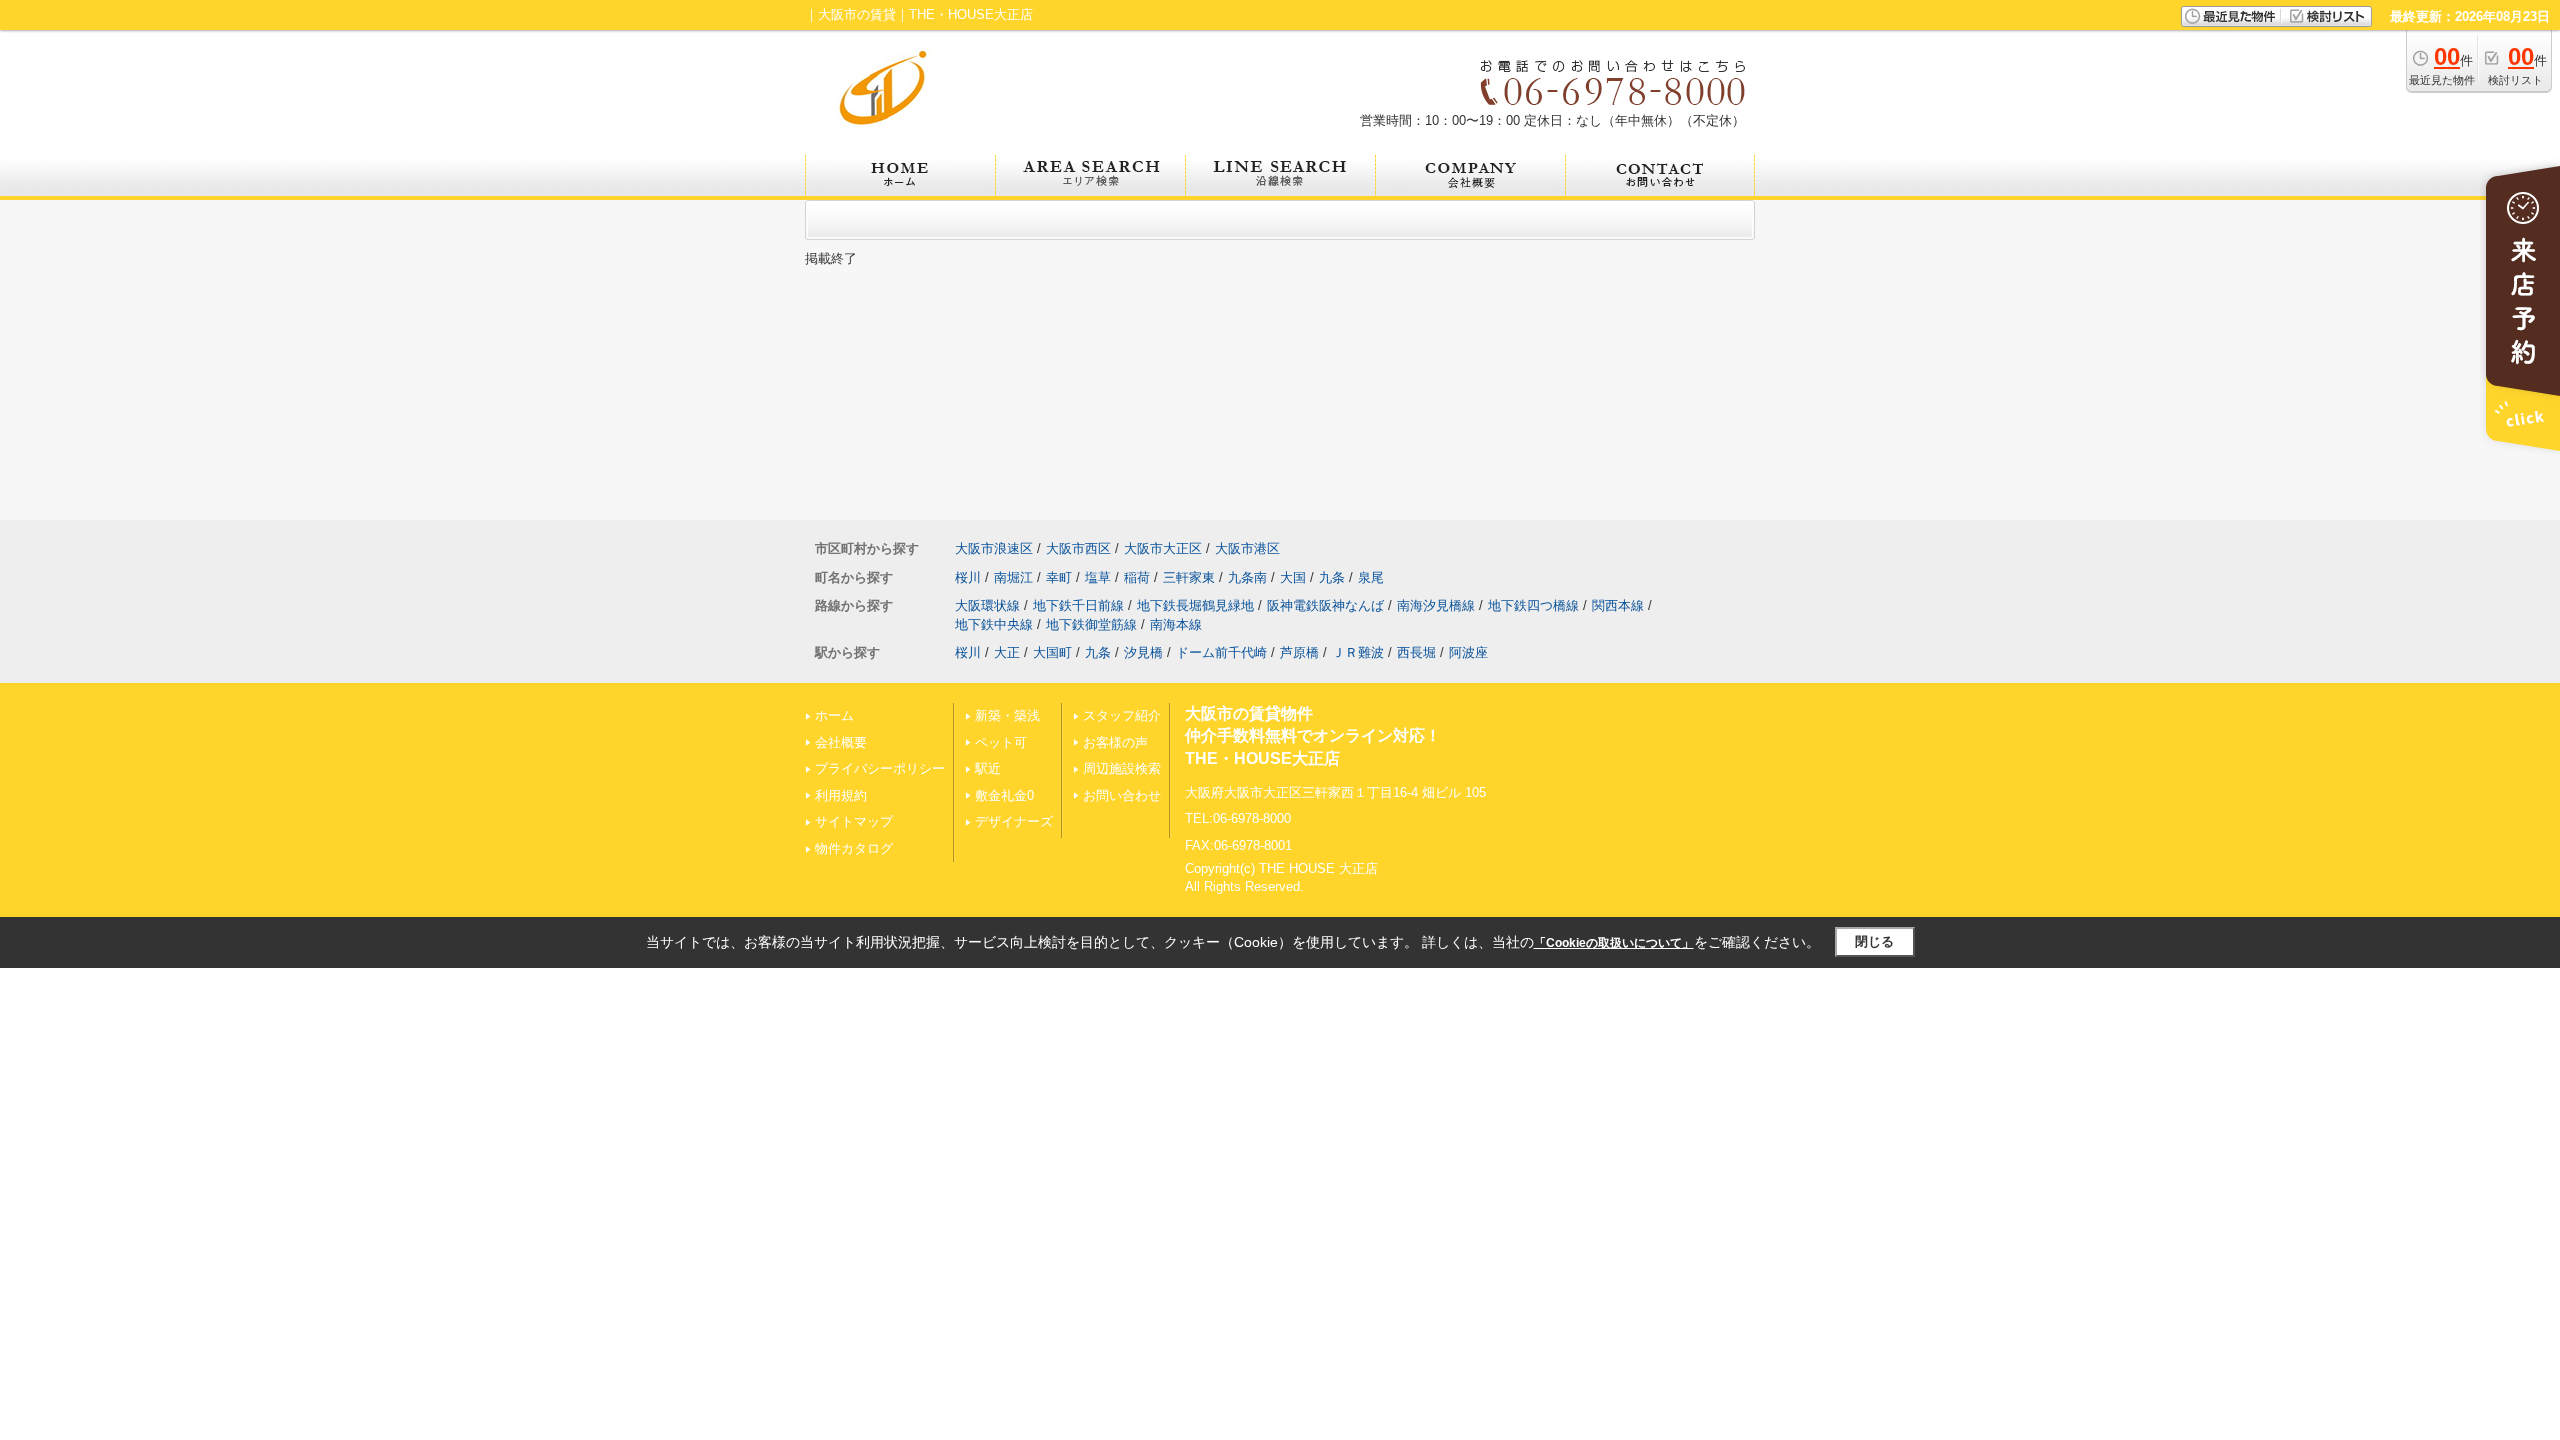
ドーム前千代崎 (1221, 652)
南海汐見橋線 (1436, 605)
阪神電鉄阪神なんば (1325, 605)
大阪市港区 (1247, 548)
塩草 (1098, 577)
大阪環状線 (987, 605)
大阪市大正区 (1163, 548)
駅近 (988, 768)
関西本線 (1618, 605)
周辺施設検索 (1122, 768)
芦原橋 (1299, 652)
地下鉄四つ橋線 (1533, 605)
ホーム (834, 715)
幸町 (1059, 577)
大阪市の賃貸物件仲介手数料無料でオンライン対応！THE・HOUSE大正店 (1313, 736)
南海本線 (1176, 624)
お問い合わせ (1122, 795)
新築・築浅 (1007, 715)
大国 (1293, 577)
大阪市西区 (1078, 548)
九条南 (1247, 577)
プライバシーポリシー (880, 768)
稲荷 (1137, 577)
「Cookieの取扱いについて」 (1614, 943)
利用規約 (841, 795)
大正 (1007, 652)
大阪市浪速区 (994, 548)
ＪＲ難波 (1358, 652)
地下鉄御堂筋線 (1091, 624)
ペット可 (1001, 742)
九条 (1332, 577)
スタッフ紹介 (1122, 715)
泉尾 (1371, 577)
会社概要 (841, 742)
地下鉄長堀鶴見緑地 (1195, 605)
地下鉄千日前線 (1078, 605)
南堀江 (1013, 577)
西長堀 (1416, 652)
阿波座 (1468, 652)
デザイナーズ (1014, 821)
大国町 (1052, 652)
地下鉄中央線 (994, 624)
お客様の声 (1115, 742)
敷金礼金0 (1004, 795)
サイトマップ (854, 821)
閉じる (1874, 941)
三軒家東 (1189, 577)
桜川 (968, 577)
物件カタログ (854, 848)
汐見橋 (1143, 652)
